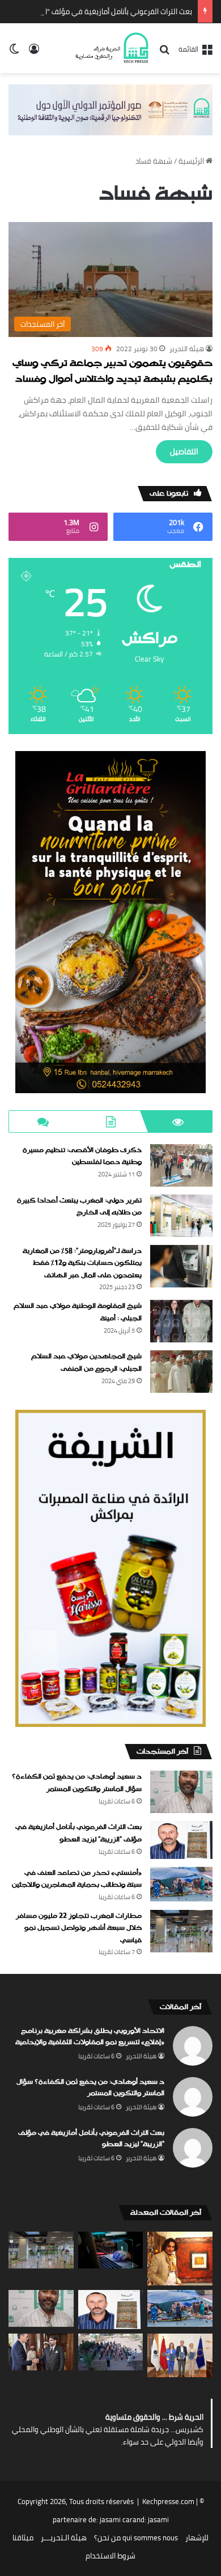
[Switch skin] (14, 52)
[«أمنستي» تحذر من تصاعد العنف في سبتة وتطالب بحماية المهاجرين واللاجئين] (181, 1884)
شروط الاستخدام (110, 2556)
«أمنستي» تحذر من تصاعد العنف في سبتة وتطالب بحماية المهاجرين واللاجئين (77, 1879)
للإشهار (197, 2537)
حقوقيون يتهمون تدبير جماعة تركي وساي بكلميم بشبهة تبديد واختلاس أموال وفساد (112, 372)
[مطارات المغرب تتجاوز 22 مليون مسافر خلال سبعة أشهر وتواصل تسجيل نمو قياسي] (181, 1931)
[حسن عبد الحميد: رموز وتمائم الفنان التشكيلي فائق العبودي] (180, 2259)
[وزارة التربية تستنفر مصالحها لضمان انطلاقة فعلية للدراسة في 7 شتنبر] (111, 2352)
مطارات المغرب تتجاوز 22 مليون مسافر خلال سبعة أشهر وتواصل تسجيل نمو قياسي (79, 1928)
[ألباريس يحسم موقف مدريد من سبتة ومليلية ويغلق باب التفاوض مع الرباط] (41, 2352)
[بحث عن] (164, 53)
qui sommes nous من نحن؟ (136, 2537)
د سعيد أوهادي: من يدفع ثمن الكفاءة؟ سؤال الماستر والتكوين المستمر (77, 1783)
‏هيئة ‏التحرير (187, 349)
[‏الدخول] (34, 52)
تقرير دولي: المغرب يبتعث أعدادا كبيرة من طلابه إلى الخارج (79, 1207)
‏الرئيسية (192, 161)
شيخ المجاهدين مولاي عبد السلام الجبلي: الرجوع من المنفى (86, 1363)
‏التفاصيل (184, 451)
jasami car (116, 2519)
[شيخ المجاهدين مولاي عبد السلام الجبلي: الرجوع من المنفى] (181, 1372)
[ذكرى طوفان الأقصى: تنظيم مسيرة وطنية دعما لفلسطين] (181, 1165)
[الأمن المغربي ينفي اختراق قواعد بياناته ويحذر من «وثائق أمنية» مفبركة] (111, 2250)
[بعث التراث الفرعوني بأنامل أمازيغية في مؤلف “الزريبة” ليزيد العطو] (181, 1840)
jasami (158, 2519)
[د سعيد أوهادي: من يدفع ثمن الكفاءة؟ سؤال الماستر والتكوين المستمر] (181, 1792)
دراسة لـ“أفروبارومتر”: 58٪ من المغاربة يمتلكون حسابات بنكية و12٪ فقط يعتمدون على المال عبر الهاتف (82, 1263)
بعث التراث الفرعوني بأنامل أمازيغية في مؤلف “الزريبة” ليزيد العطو (78, 1833)
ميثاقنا (23, 2537)
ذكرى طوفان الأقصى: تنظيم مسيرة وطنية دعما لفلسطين (82, 1157)
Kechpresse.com (168, 2501)
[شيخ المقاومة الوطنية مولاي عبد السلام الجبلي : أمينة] (181, 1321)
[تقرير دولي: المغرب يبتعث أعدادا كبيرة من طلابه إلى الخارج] (181, 1216)
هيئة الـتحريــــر (64, 2537)
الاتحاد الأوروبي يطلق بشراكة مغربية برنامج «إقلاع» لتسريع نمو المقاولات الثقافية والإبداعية (90, 2037)
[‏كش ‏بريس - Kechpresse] (112, 48)
